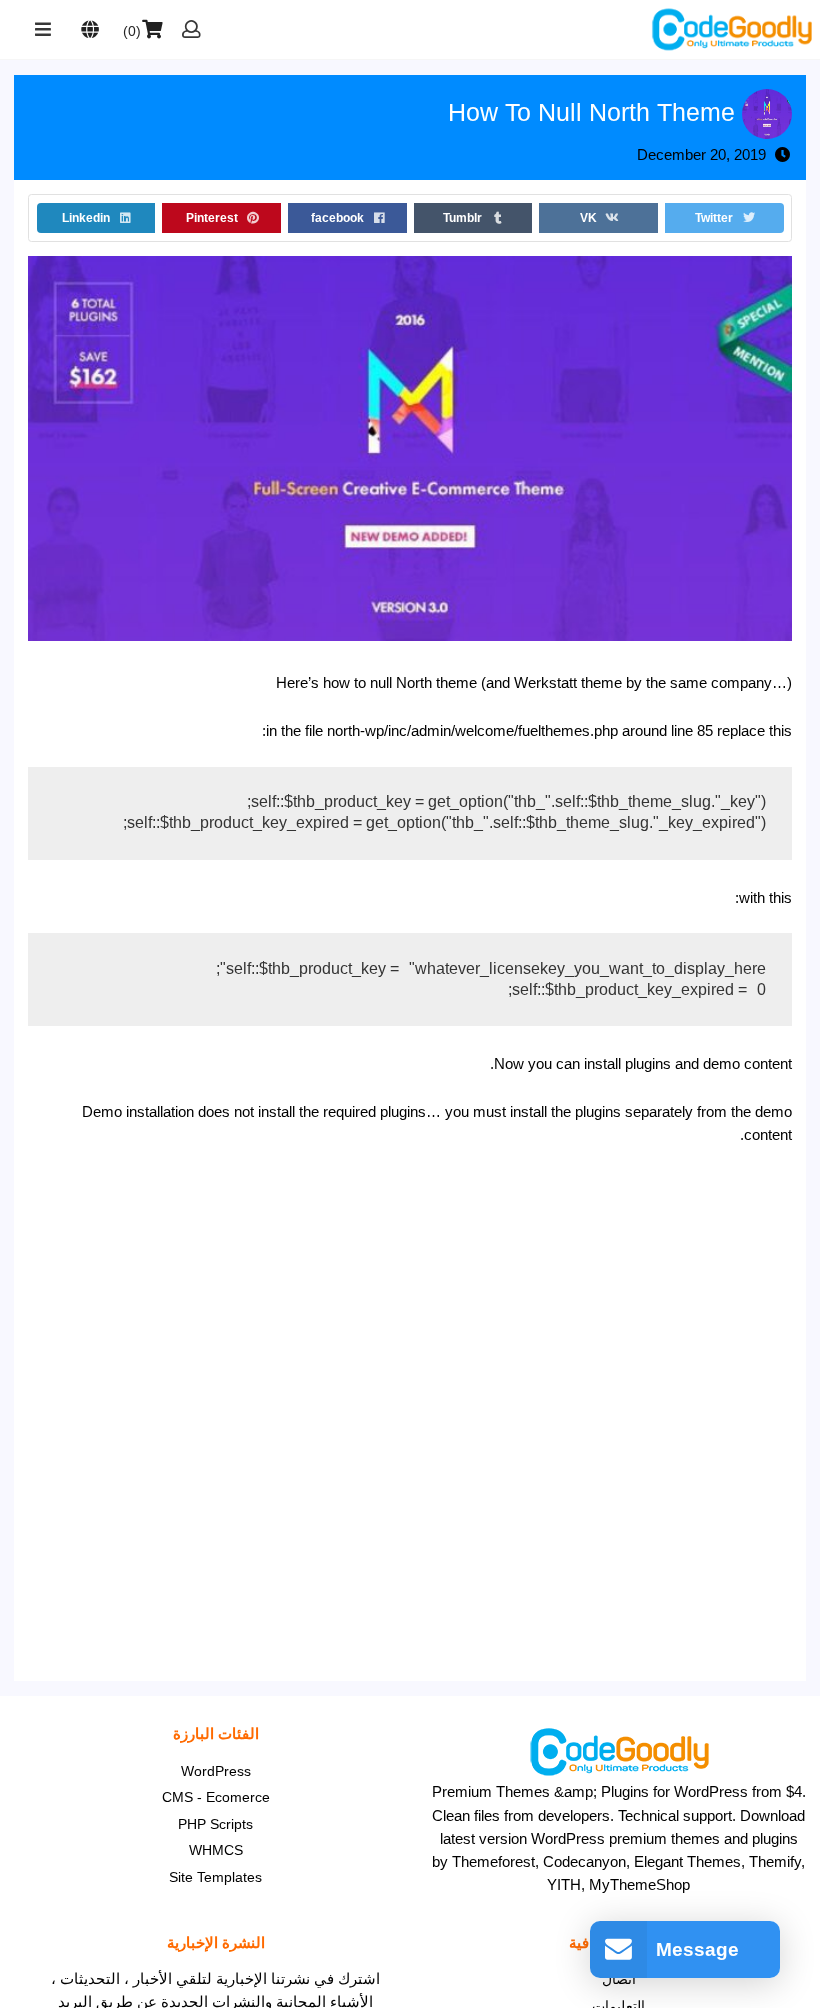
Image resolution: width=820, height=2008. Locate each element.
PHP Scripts (215, 1824)
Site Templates (215, 1877)
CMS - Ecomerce (216, 1797)
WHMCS (216, 1850)
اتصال (619, 1979)
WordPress (216, 1771)
